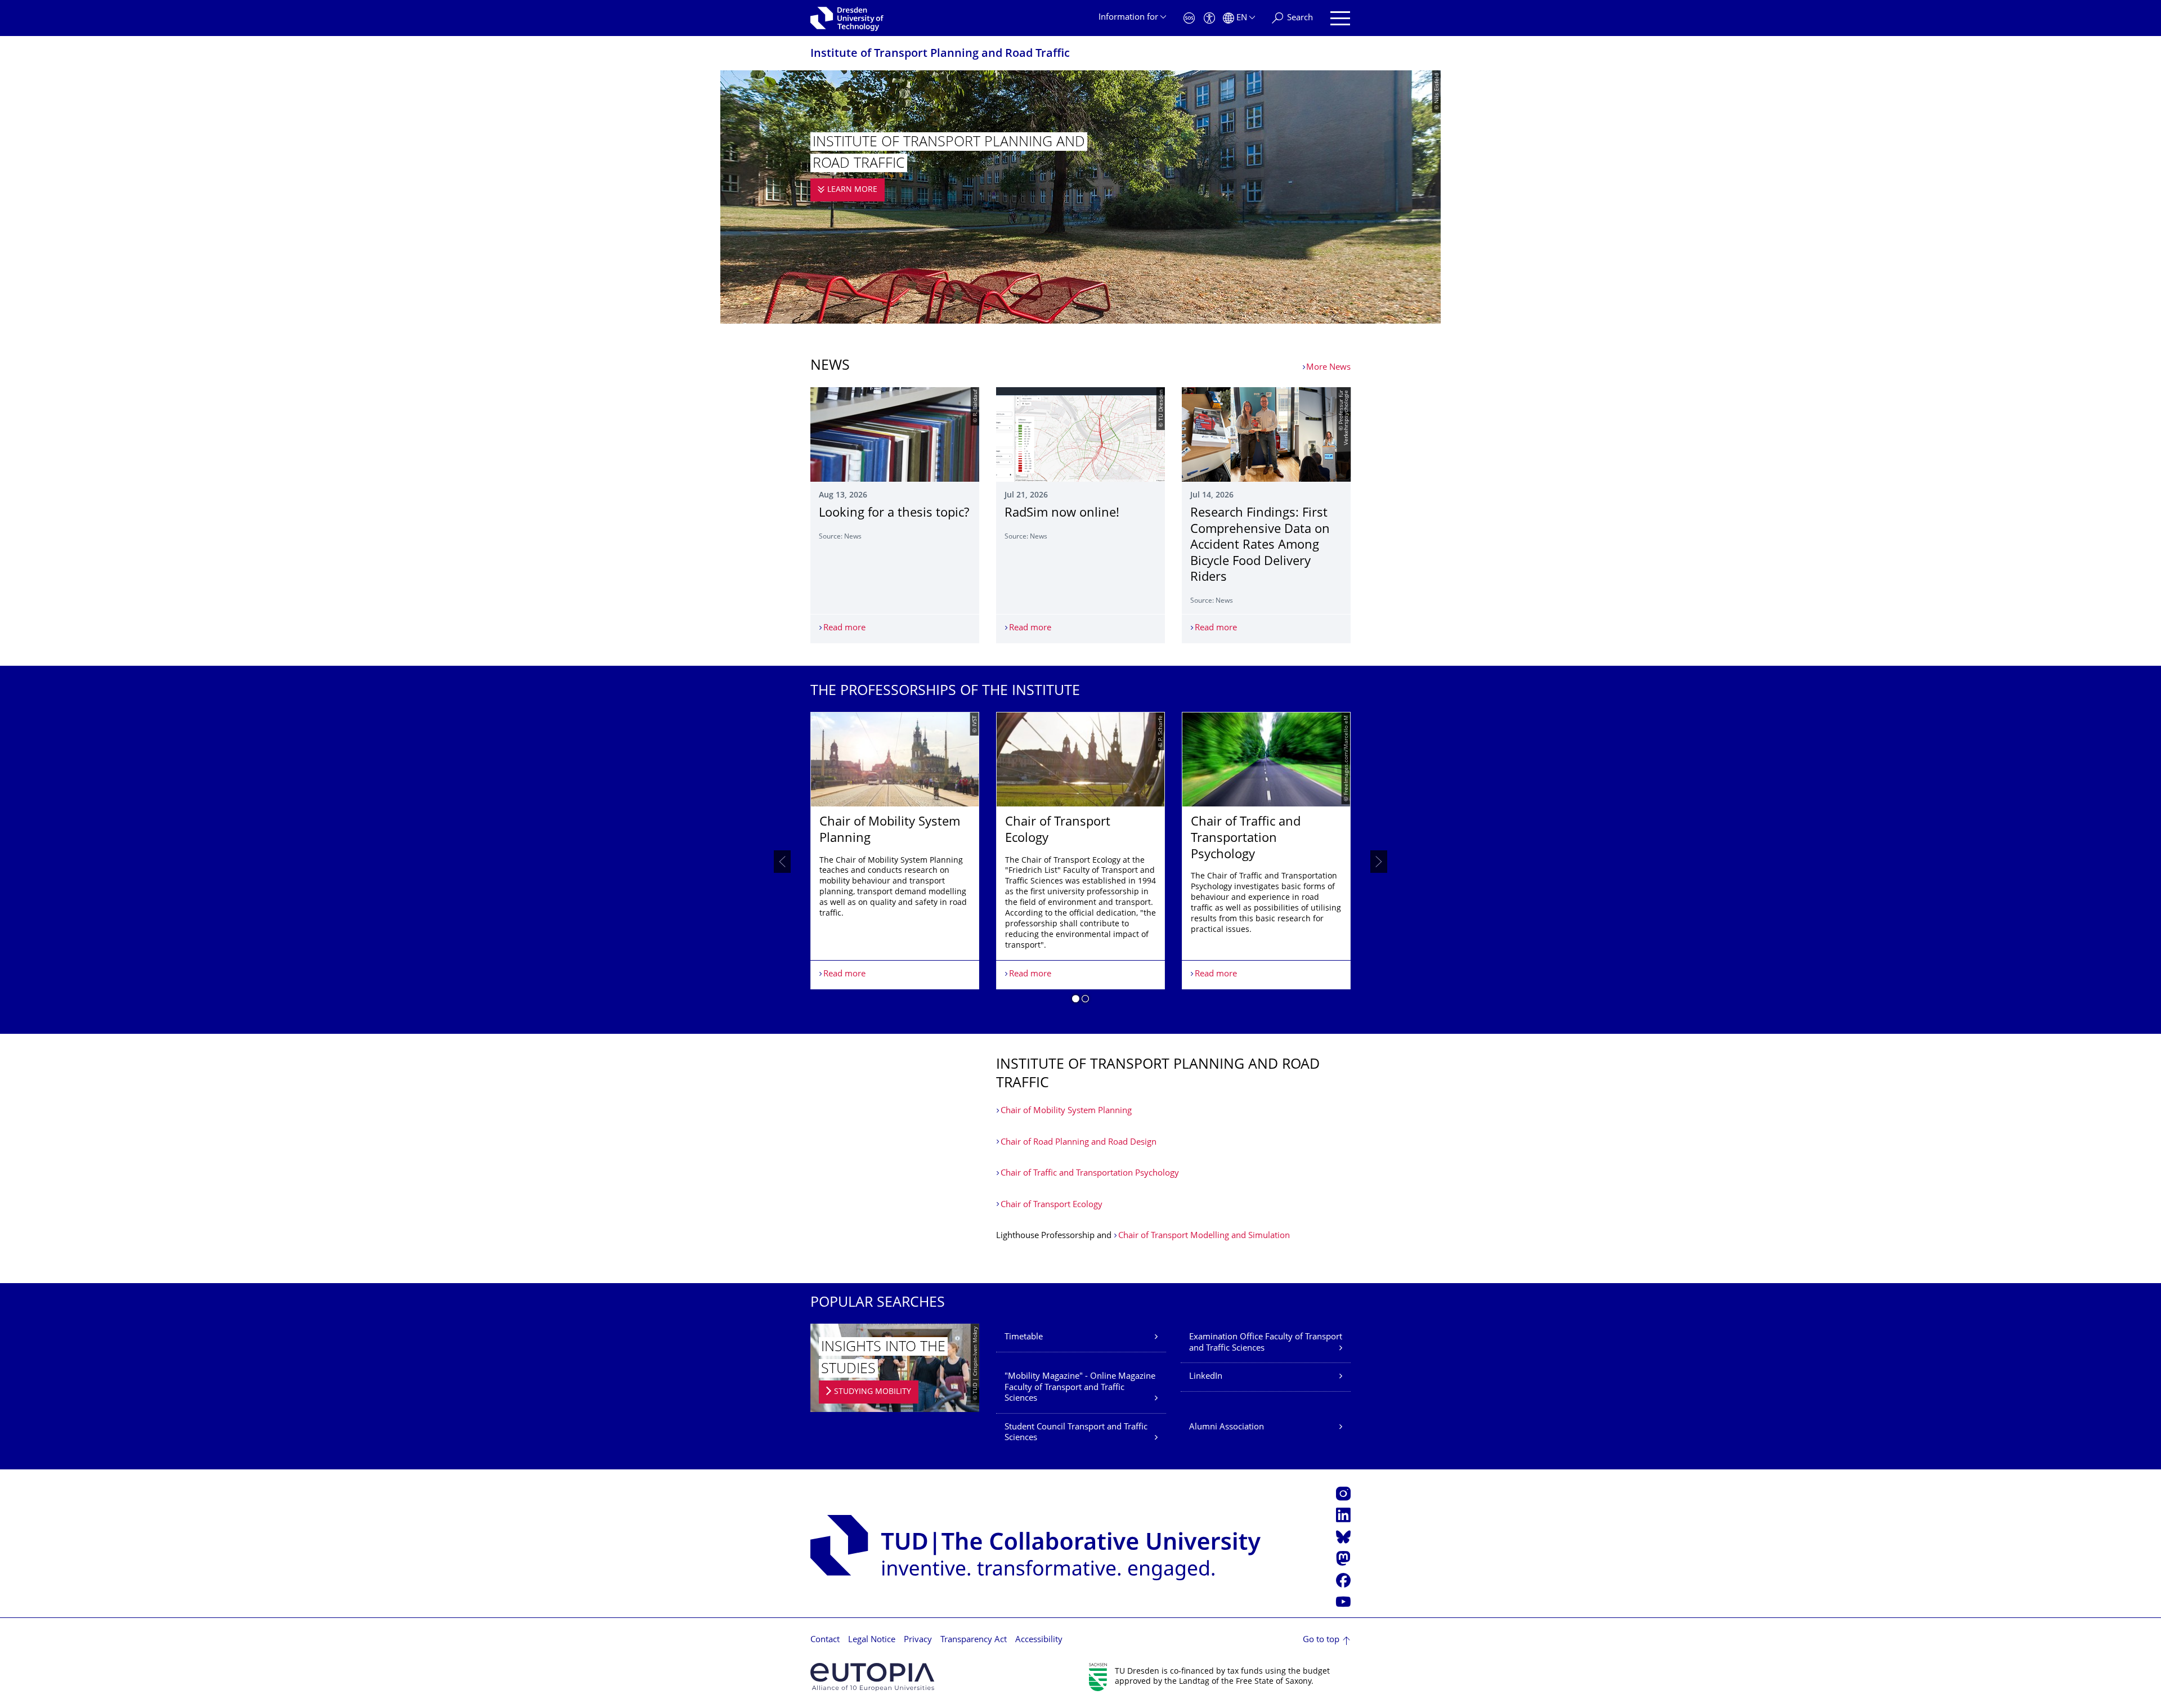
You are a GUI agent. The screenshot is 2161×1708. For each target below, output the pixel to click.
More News (1328, 368)
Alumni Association (1227, 1427)
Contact (825, 1640)
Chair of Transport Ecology (1052, 1205)
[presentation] (782, 862)
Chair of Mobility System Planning (1066, 1111)
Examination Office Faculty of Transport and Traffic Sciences (1266, 1343)
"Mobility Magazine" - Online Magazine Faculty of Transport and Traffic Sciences (1080, 1388)
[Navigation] (1340, 18)
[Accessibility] (1209, 18)
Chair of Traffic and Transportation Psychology (1090, 1174)
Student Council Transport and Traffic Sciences (1076, 1433)
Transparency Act (974, 1640)
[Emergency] (1189, 18)
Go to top (1321, 1640)
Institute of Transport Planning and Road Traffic (940, 54)
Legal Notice (872, 1640)
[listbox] (1080, 862)
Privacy (918, 1640)
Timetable (1024, 1337)
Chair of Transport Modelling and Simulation (1204, 1236)
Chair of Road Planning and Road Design (1079, 1143)
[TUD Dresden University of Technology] (847, 18)
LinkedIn (1206, 1377)
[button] (1076, 1001)
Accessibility (1039, 1640)
